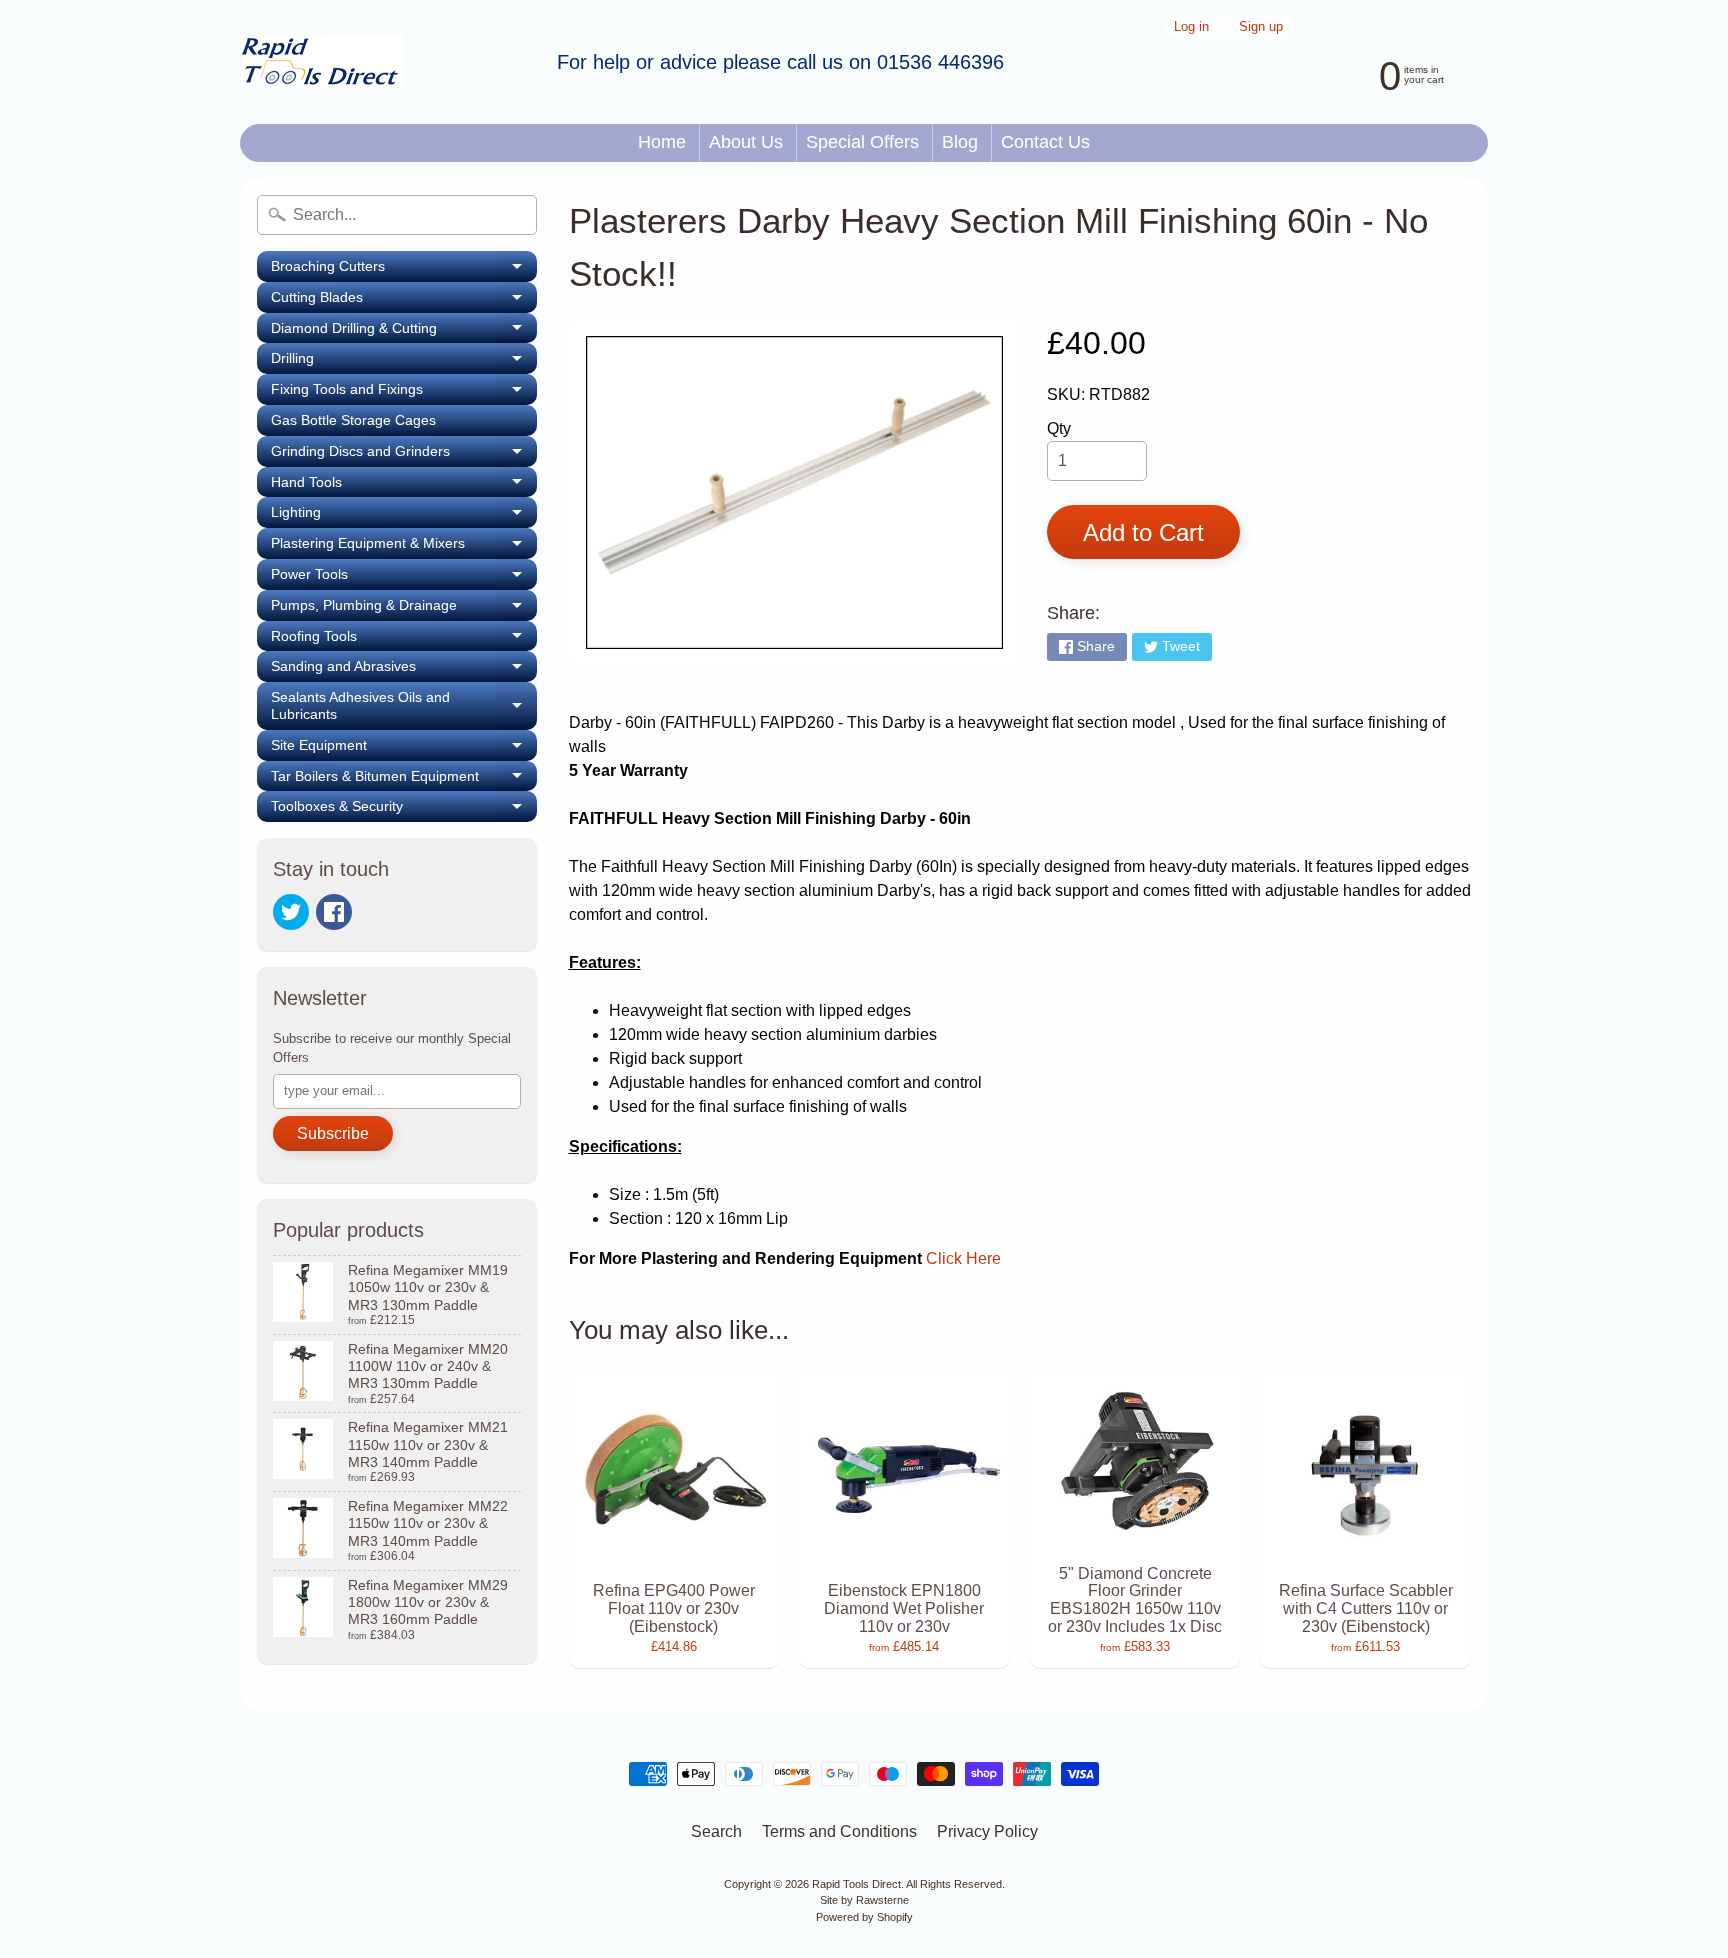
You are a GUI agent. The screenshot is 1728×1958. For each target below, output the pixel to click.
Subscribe (333, 1133)
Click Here (963, 1258)
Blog (960, 142)
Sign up (1261, 27)
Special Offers (862, 142)
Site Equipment (404, 749)
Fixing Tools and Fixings (404, 393)
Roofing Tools (404, 640)
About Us (746, 142)
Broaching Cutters (404, 270)
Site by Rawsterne (864, 1900)
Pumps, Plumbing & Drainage (404, 609)
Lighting (404, 516)
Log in (1191, 27)
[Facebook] (334, 912)
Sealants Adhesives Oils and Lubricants (404, 706)
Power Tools (404, 578)
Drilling (404, 362)
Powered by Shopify (864, 1917)
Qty (1059, 428)
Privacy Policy (987, 1831)
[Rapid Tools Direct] (322, 62)
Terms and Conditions (839, 1831)
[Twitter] (291, 912)
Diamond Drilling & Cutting (404, 332)
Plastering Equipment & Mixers (404, 547)
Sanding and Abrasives (404, 670)
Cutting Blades (404, 301)
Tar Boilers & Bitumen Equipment (404, 780)
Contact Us (1045, 142)
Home (662, 142)
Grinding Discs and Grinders (404, 455)
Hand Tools (404, 486)
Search (716, 1831)
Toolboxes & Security (404, 810)
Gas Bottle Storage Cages (353, 420)
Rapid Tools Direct (856, 1884)
